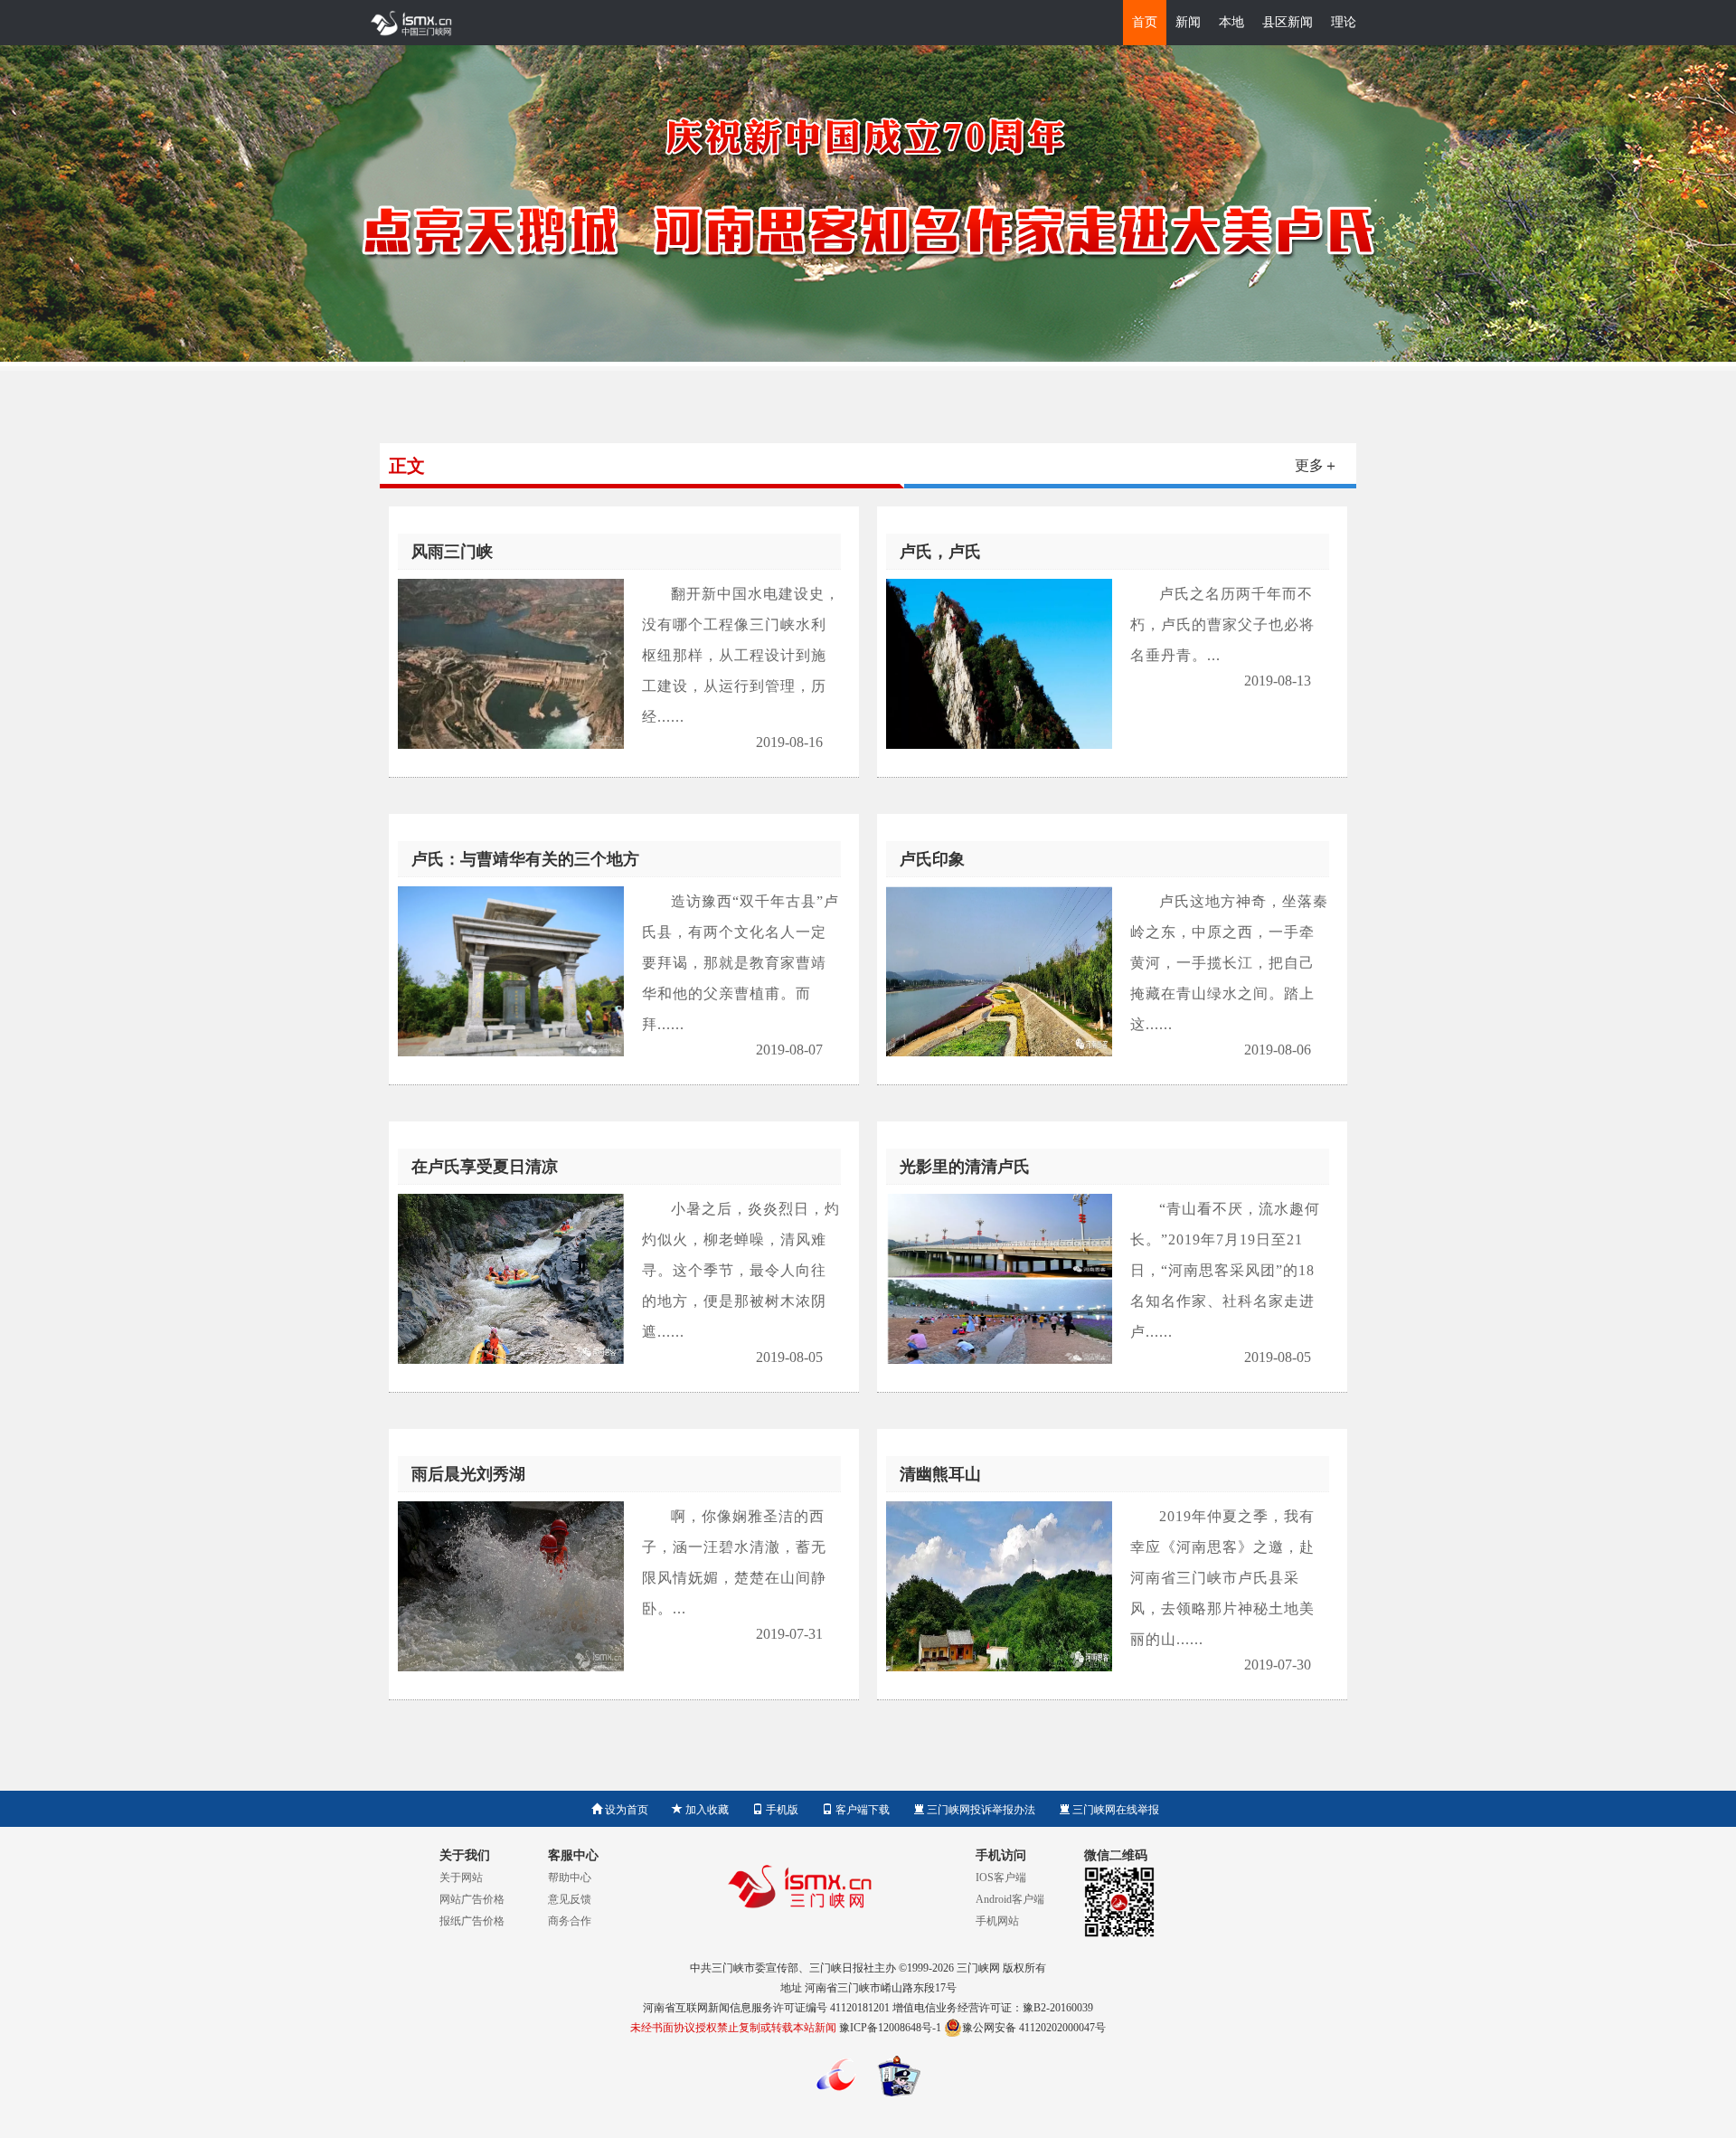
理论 (1344, 22)
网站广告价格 (472, 1899)
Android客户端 (1010, 1899)
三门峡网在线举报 (1114, 1810)
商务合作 (570, 1921)
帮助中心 (570, 1878)
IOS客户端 (1001, 1878)
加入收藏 (706, 1810)
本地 (1231, 22)
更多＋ (1316, 465)
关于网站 (461, 1878)
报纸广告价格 (472, 1921)
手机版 (781, 1810)
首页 (1145, 22)
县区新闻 (1288, 22)
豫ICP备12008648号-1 (890, 2028)
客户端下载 (861, 1810)
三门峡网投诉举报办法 (980, 1810)
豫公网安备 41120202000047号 (1034, 2028)
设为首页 (625, 1810)
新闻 (1188, 22)
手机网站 (997, 1921)
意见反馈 (570, 1899)
